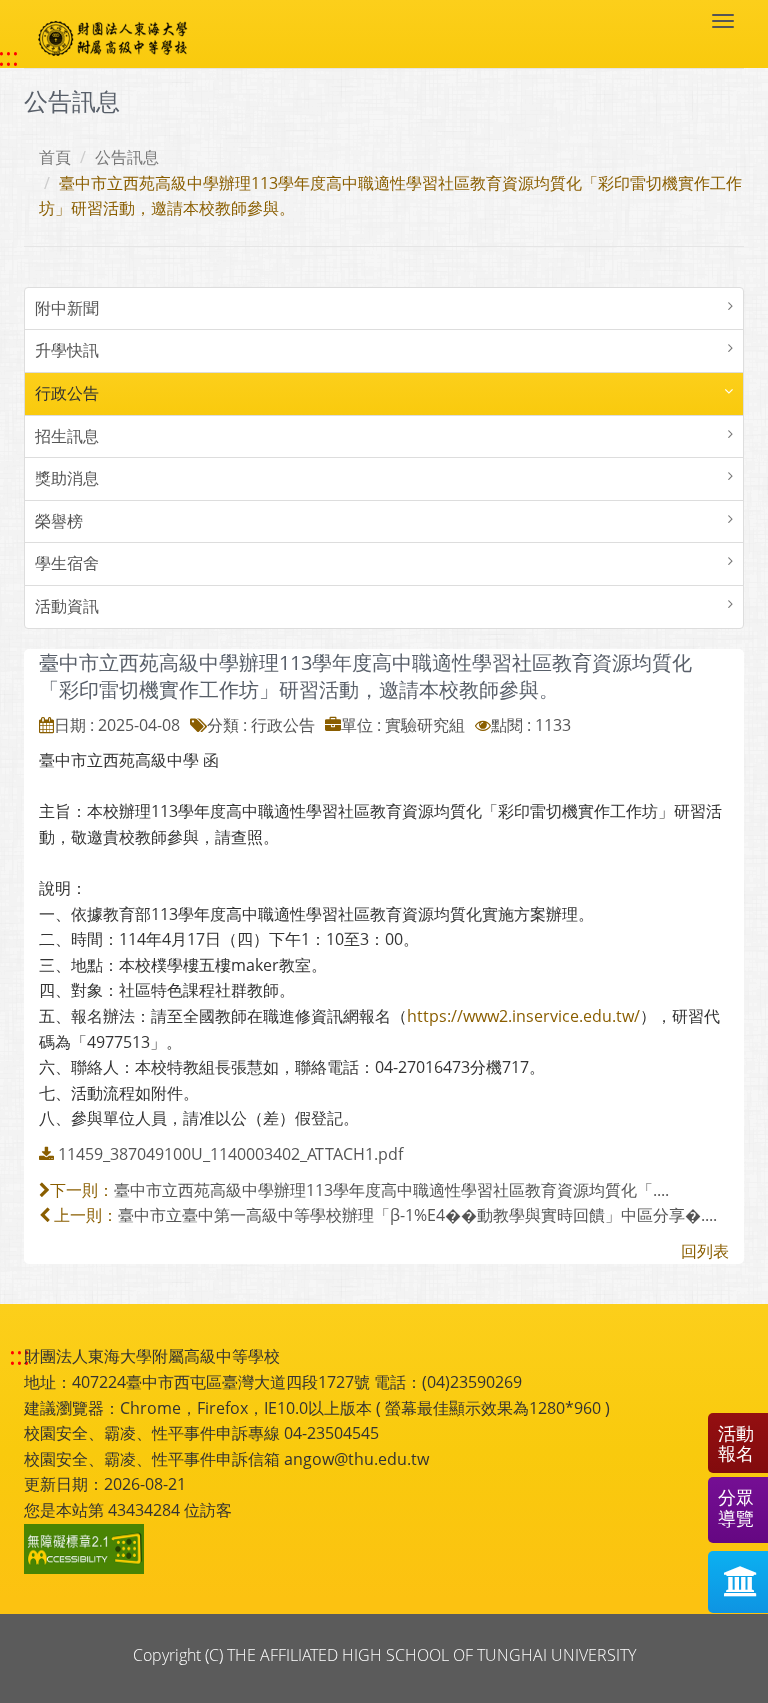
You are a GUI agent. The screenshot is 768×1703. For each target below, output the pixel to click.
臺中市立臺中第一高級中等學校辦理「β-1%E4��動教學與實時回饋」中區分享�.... (417, 1215)
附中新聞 (67, 308)
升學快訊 (67, 350)
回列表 (705, 1251)
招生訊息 (67, 436)
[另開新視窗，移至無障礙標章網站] (87, 1549)
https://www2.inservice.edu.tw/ (523, 1016)
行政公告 (67, 393)
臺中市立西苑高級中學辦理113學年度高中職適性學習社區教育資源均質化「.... (391, 1190)
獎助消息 (67, 478)
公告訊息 (127, 157)
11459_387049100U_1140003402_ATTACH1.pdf (230, 1154)
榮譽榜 (59, 521)
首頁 (55, 157)
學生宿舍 (67, 563)
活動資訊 (67, 606)
